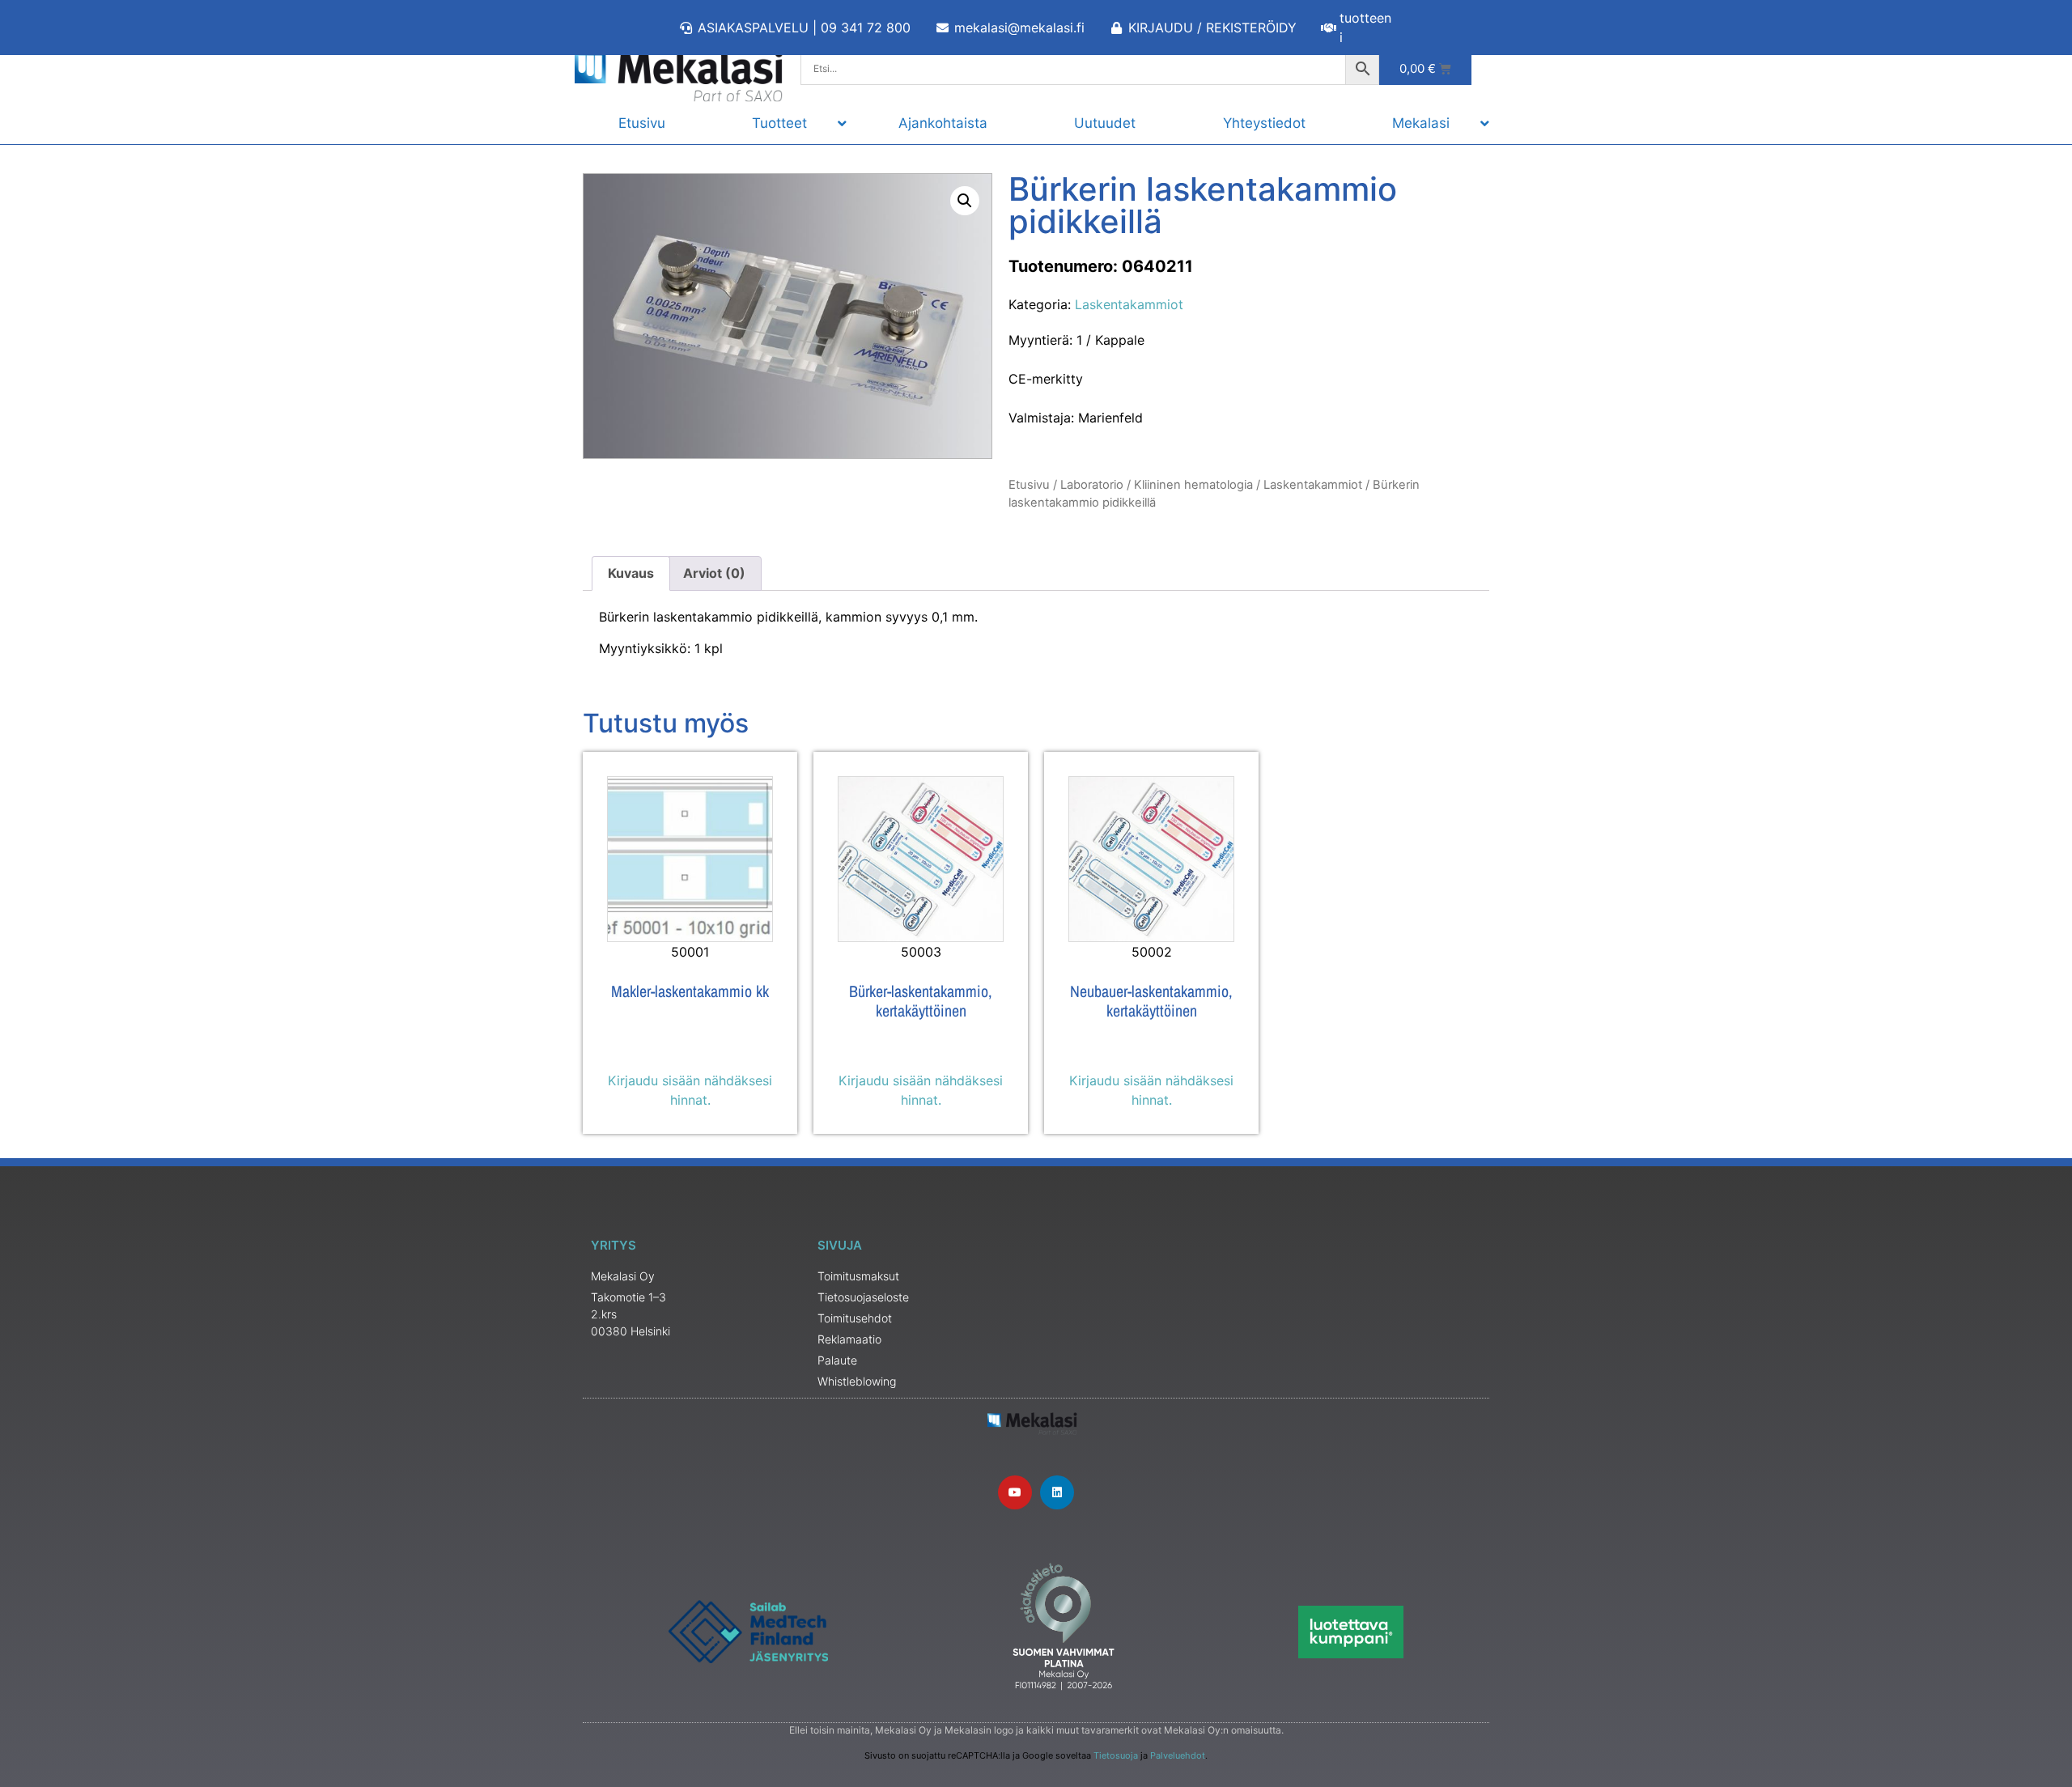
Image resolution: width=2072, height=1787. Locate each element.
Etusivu (1029, 485)
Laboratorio (1092, 485)
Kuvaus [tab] (631, 573)
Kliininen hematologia (1193, 485)
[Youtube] (1015, 1492)
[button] (965, 201)
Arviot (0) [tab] (714, 573)
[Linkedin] (1057, 1492)
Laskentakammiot (1129, 304)
